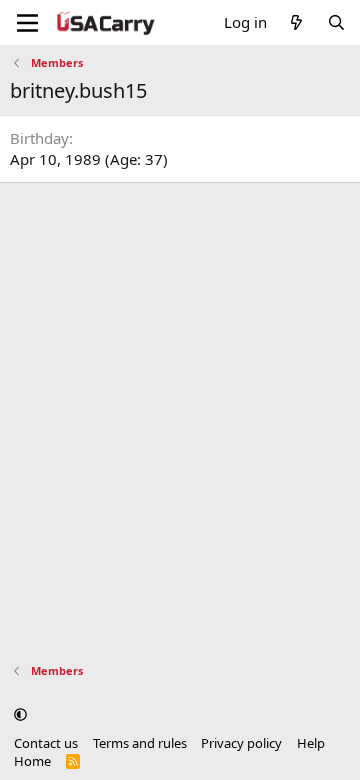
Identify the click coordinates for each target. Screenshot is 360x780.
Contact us (46, 743)
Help (311, 743)
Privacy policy (241, 743)
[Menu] (27, 23)
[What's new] (296, 22)
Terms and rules (140, 743)
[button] (20, 714)
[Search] (336, 22)
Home (32, 761)
